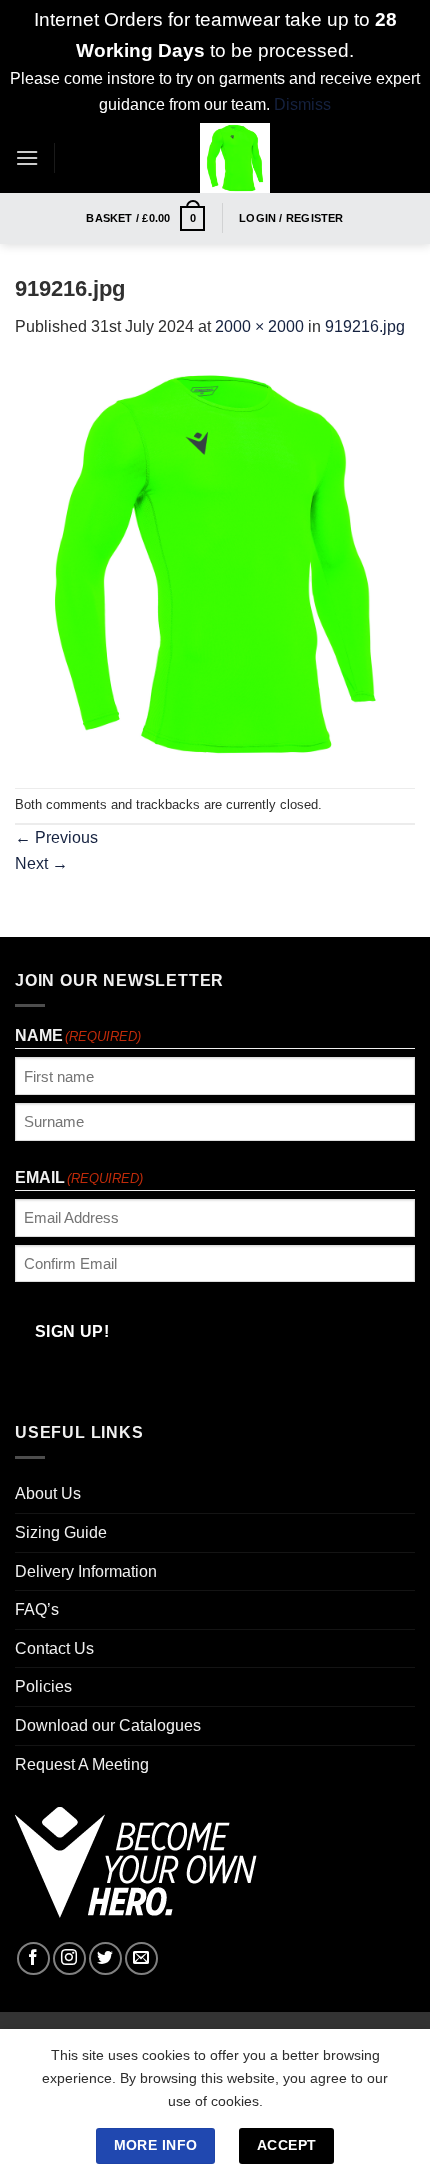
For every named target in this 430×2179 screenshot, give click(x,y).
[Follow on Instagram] (69, 1958)
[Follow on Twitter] (105, 1958)
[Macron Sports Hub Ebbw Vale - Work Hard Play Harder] (235, 158)
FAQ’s (37, 1609)
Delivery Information (86, 1571)
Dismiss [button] (302, 104)
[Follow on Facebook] (33, 1958)
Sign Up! (72, 1331)
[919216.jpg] (215, 562)
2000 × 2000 (259, 326)
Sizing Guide (61, 1532)
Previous (56, 837)
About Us (48, 1493)
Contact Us (54, 1648)
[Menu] (27, 157)
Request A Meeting (82, 1764)
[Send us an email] (141, 1958)
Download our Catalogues (108, 1725)
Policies (43, 1686)
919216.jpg (365, 326)
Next (41, 863)
